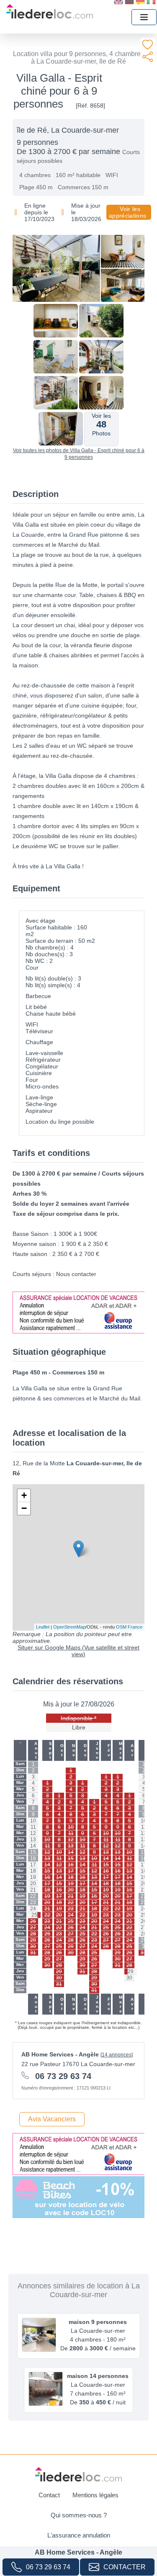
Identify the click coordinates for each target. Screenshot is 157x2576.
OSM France (129, 1627)
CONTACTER (125, 2567)
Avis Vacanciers (52, 2119)
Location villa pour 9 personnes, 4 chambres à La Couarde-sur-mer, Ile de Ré (78, 58)
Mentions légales (95, 2495)
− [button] (24, 1508)
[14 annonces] (117, 2055)
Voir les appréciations (127, 212)
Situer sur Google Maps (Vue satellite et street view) (78, 1651)
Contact (49, 2495)
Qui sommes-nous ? (79, 2515)
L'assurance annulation (79, 2535)
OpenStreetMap (69, 1627)
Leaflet (43, 1627)
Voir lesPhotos (101, 425)
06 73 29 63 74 (48, 2567)
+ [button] (24, 1495)
